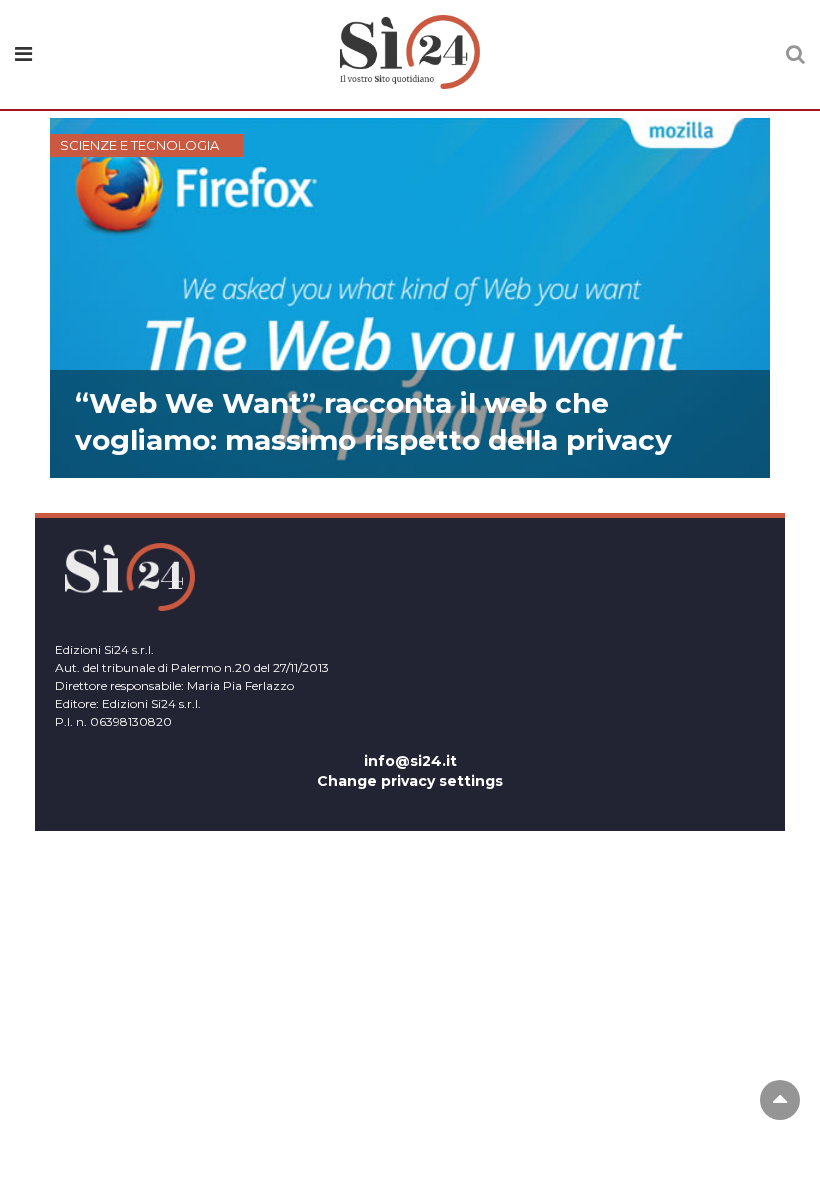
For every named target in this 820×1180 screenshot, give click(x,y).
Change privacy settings (410, 781)
